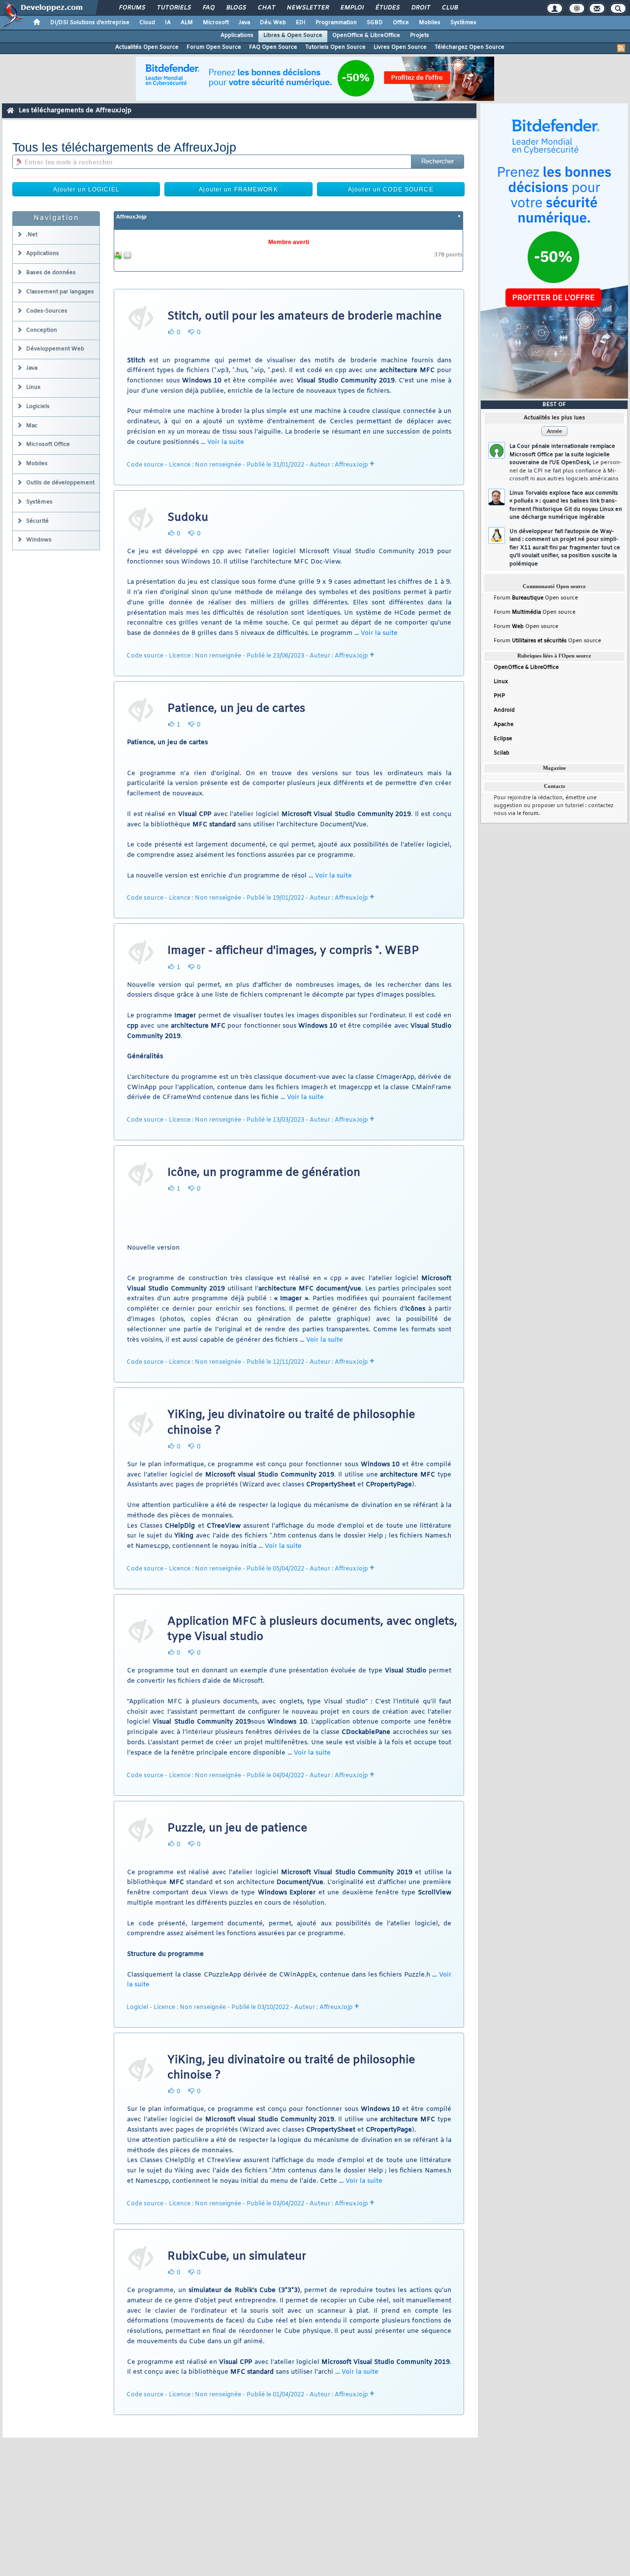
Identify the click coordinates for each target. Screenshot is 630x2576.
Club (449, 8)
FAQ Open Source (273, 47)
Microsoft (216, 23)
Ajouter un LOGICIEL (86, 189)
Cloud (147, 23)
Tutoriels (173, 8)
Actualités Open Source (147, 47)
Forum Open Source (214, 47)
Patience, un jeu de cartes (236, 709)
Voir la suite (226, 442)
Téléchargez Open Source (470, 47)
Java (244, 23)
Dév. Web (273, 23)
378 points (448, 255)
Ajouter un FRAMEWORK (238, 189)
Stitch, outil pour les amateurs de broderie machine (304, 316)
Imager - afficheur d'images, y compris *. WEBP (293, 951)
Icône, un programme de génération (264, 1173)
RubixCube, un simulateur (237, 2257)
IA (168, 23)
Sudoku (188, 518)
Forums (132, 8)
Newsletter (307, 8)
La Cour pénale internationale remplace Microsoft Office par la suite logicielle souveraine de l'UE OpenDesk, (566, 463)
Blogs (236, 8)
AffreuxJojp (131, 217)
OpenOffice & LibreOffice (366, 35)
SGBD (375, 23)
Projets (420, 35)
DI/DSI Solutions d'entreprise (90, 23)
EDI (301, 23)
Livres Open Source (400, 47)
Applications (237, 35)
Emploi (352, 8)
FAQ (208, 8)
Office (401, 23)
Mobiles (430, 23)
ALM (187, 23)
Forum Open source (536, 598)
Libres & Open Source (293, 35)
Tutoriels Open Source (335, 47)
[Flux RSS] (621, 48)
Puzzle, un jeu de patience (237, 1828)
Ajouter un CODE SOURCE (391, 189)
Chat (266, 8)
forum (531, 814)
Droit (420, 8)
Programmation (336, 23)
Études (387, 8)
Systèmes (463, 23)
